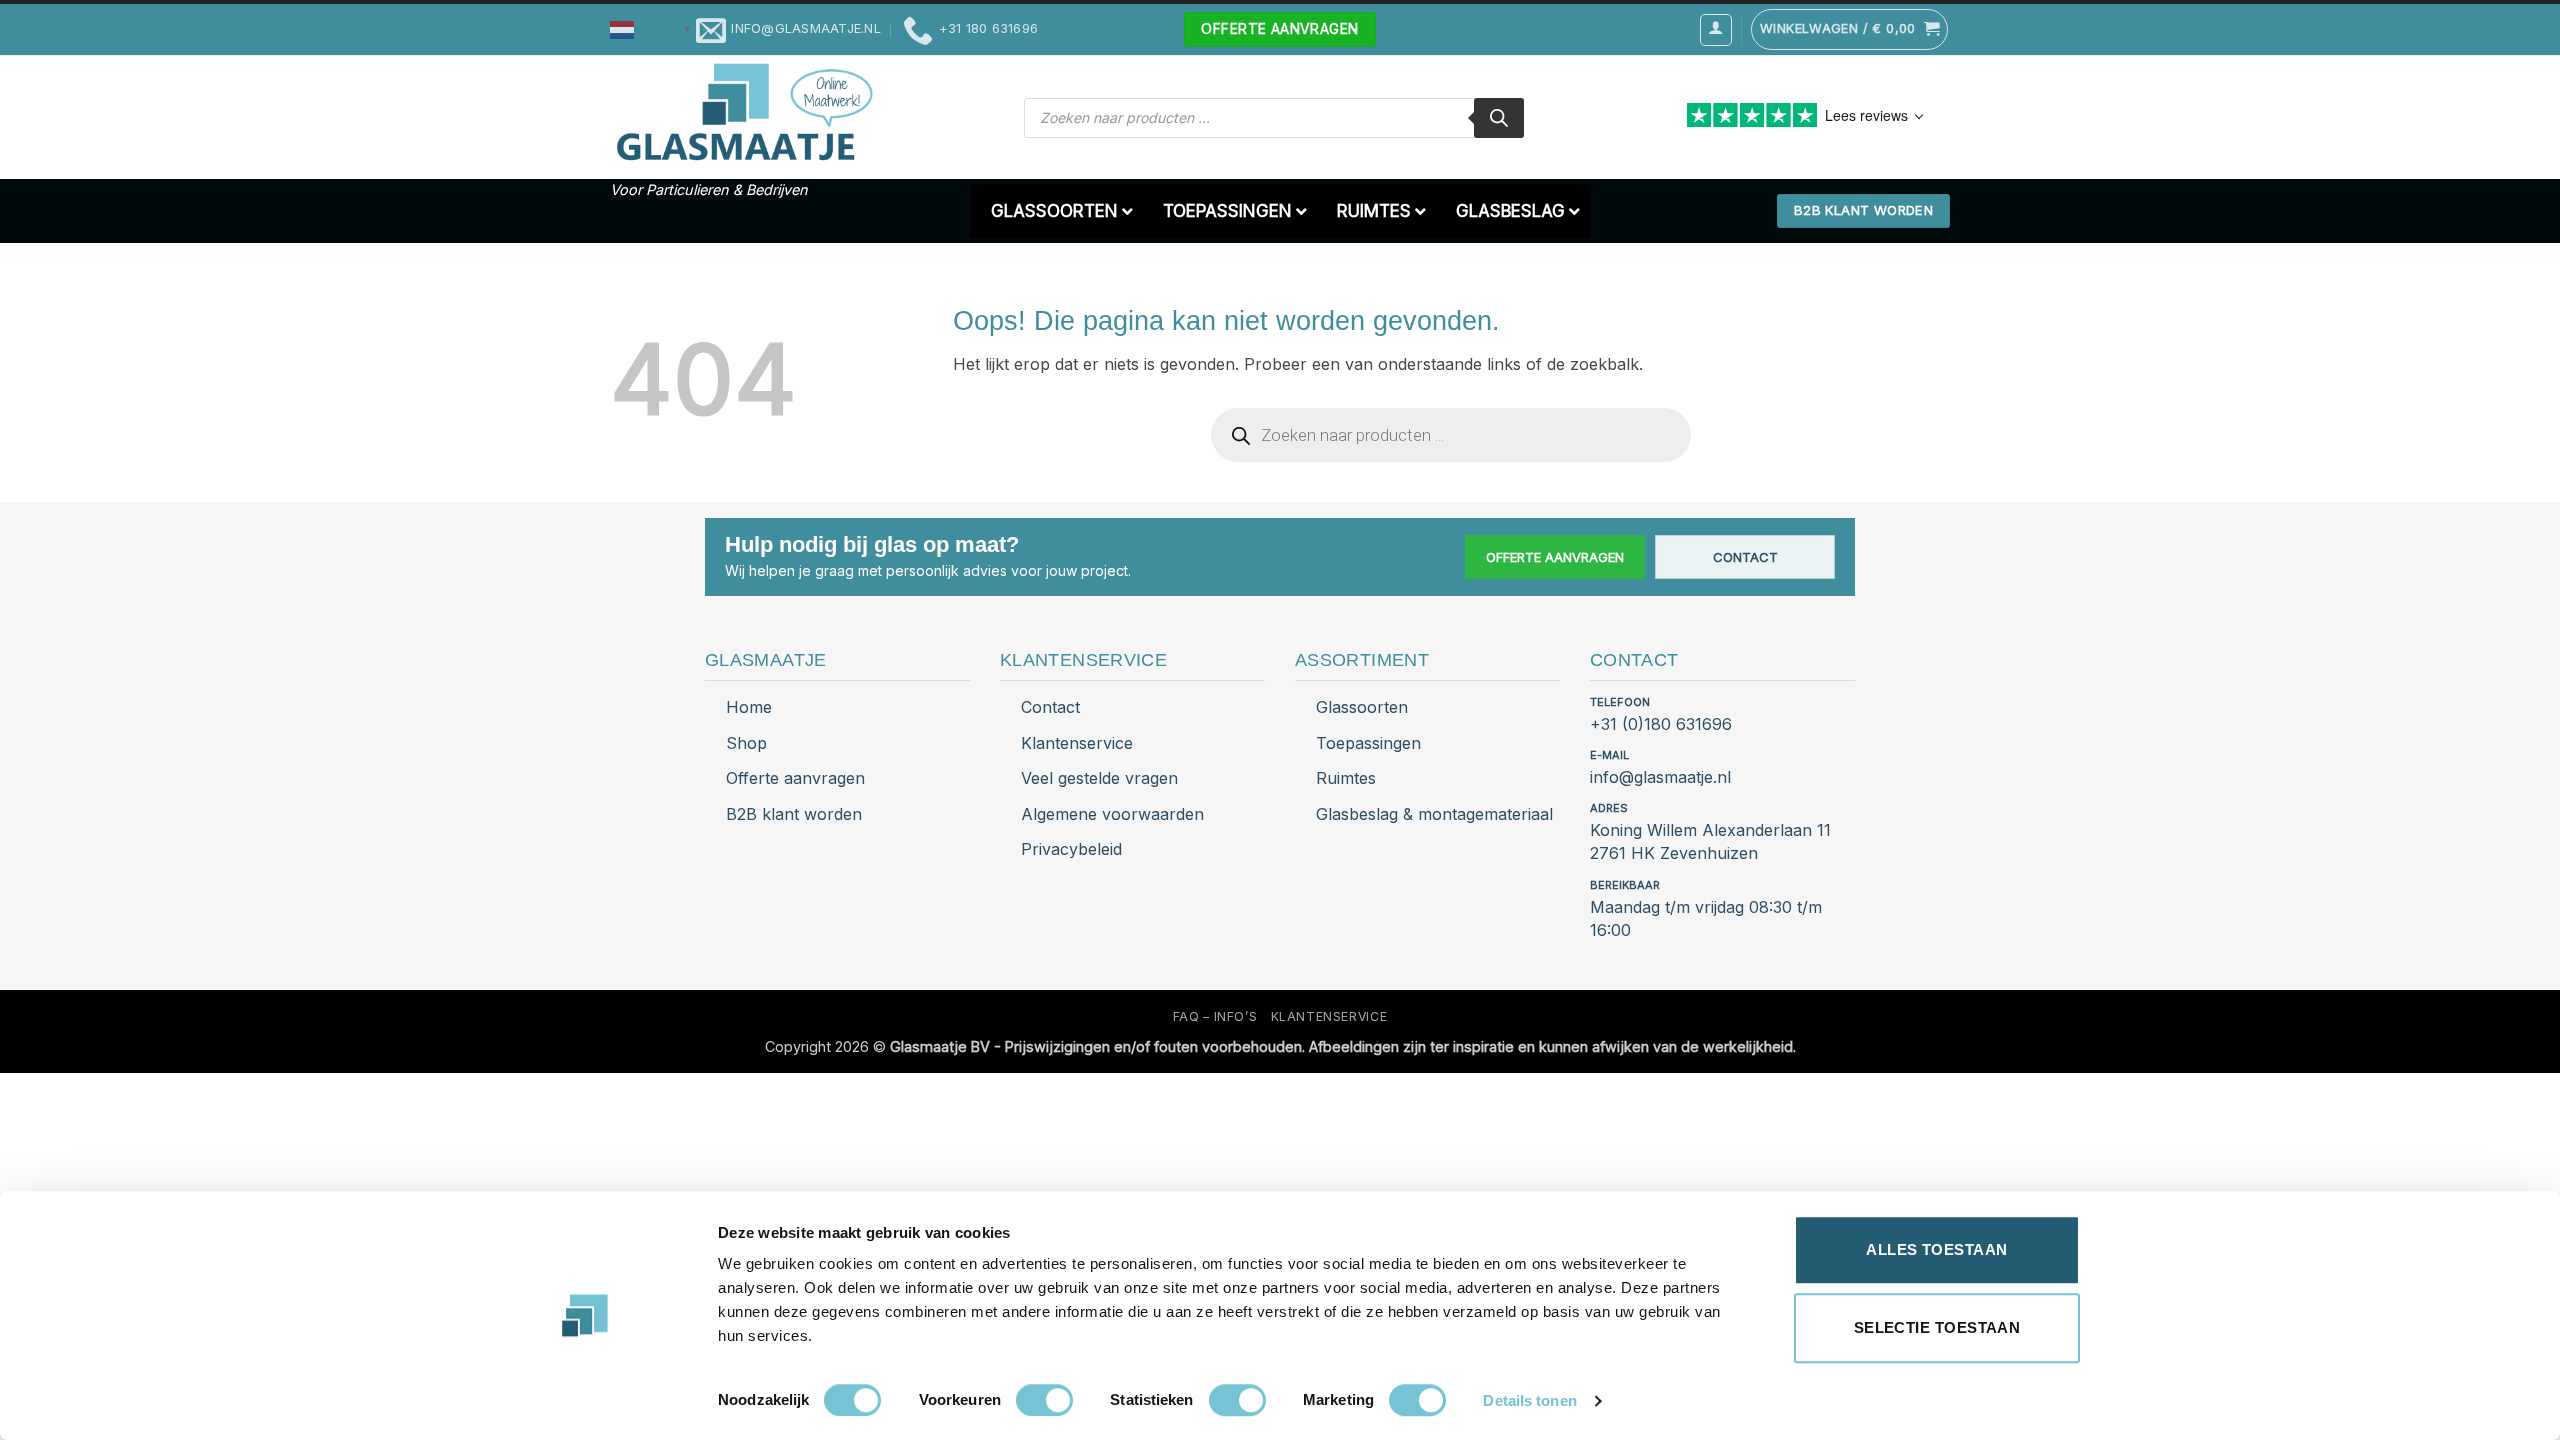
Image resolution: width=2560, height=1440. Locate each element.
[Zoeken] (1499, 118)
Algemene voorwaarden (1112, 814)
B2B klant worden (794, 814)
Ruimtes (1346, 778)
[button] (653, 28)
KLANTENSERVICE (1329, 1016)
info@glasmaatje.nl (1660, 777)
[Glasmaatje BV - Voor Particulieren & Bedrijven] (742, 113)
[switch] (1044, 1400)
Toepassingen (1368, 743)
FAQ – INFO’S (1215, 1016)
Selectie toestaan (1937, 1327)
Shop (746, 743)
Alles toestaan (1936, 1249)
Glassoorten (1362, 707)
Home (749, 707)
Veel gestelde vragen (1099, 778)
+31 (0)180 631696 (1661, 724)
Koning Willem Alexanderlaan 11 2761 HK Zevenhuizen (1710, 841)
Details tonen (1529, 1400)
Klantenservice (1077, 743)
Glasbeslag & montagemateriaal (1434, 814)
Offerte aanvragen (1555, 557)
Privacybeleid (1071, 849)
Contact (1745, 557)
